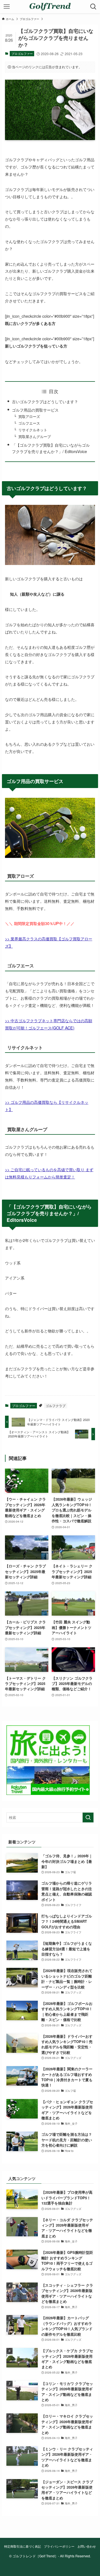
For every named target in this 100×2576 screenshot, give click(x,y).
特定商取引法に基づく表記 (22, 2546)
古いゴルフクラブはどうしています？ (45, 401)
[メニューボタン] (7, 7)
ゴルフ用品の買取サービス (35, 410)
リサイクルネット (33, 430)
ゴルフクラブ (56, 1406)
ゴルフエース (29, 423)
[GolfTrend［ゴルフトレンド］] (50, 7)
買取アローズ (29, 416)
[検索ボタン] (93, 7)
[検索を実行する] (88, 1817)
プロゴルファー (22, 53)
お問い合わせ (87, 2546)
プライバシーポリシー (59, 2546)
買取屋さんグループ (35, 436)
